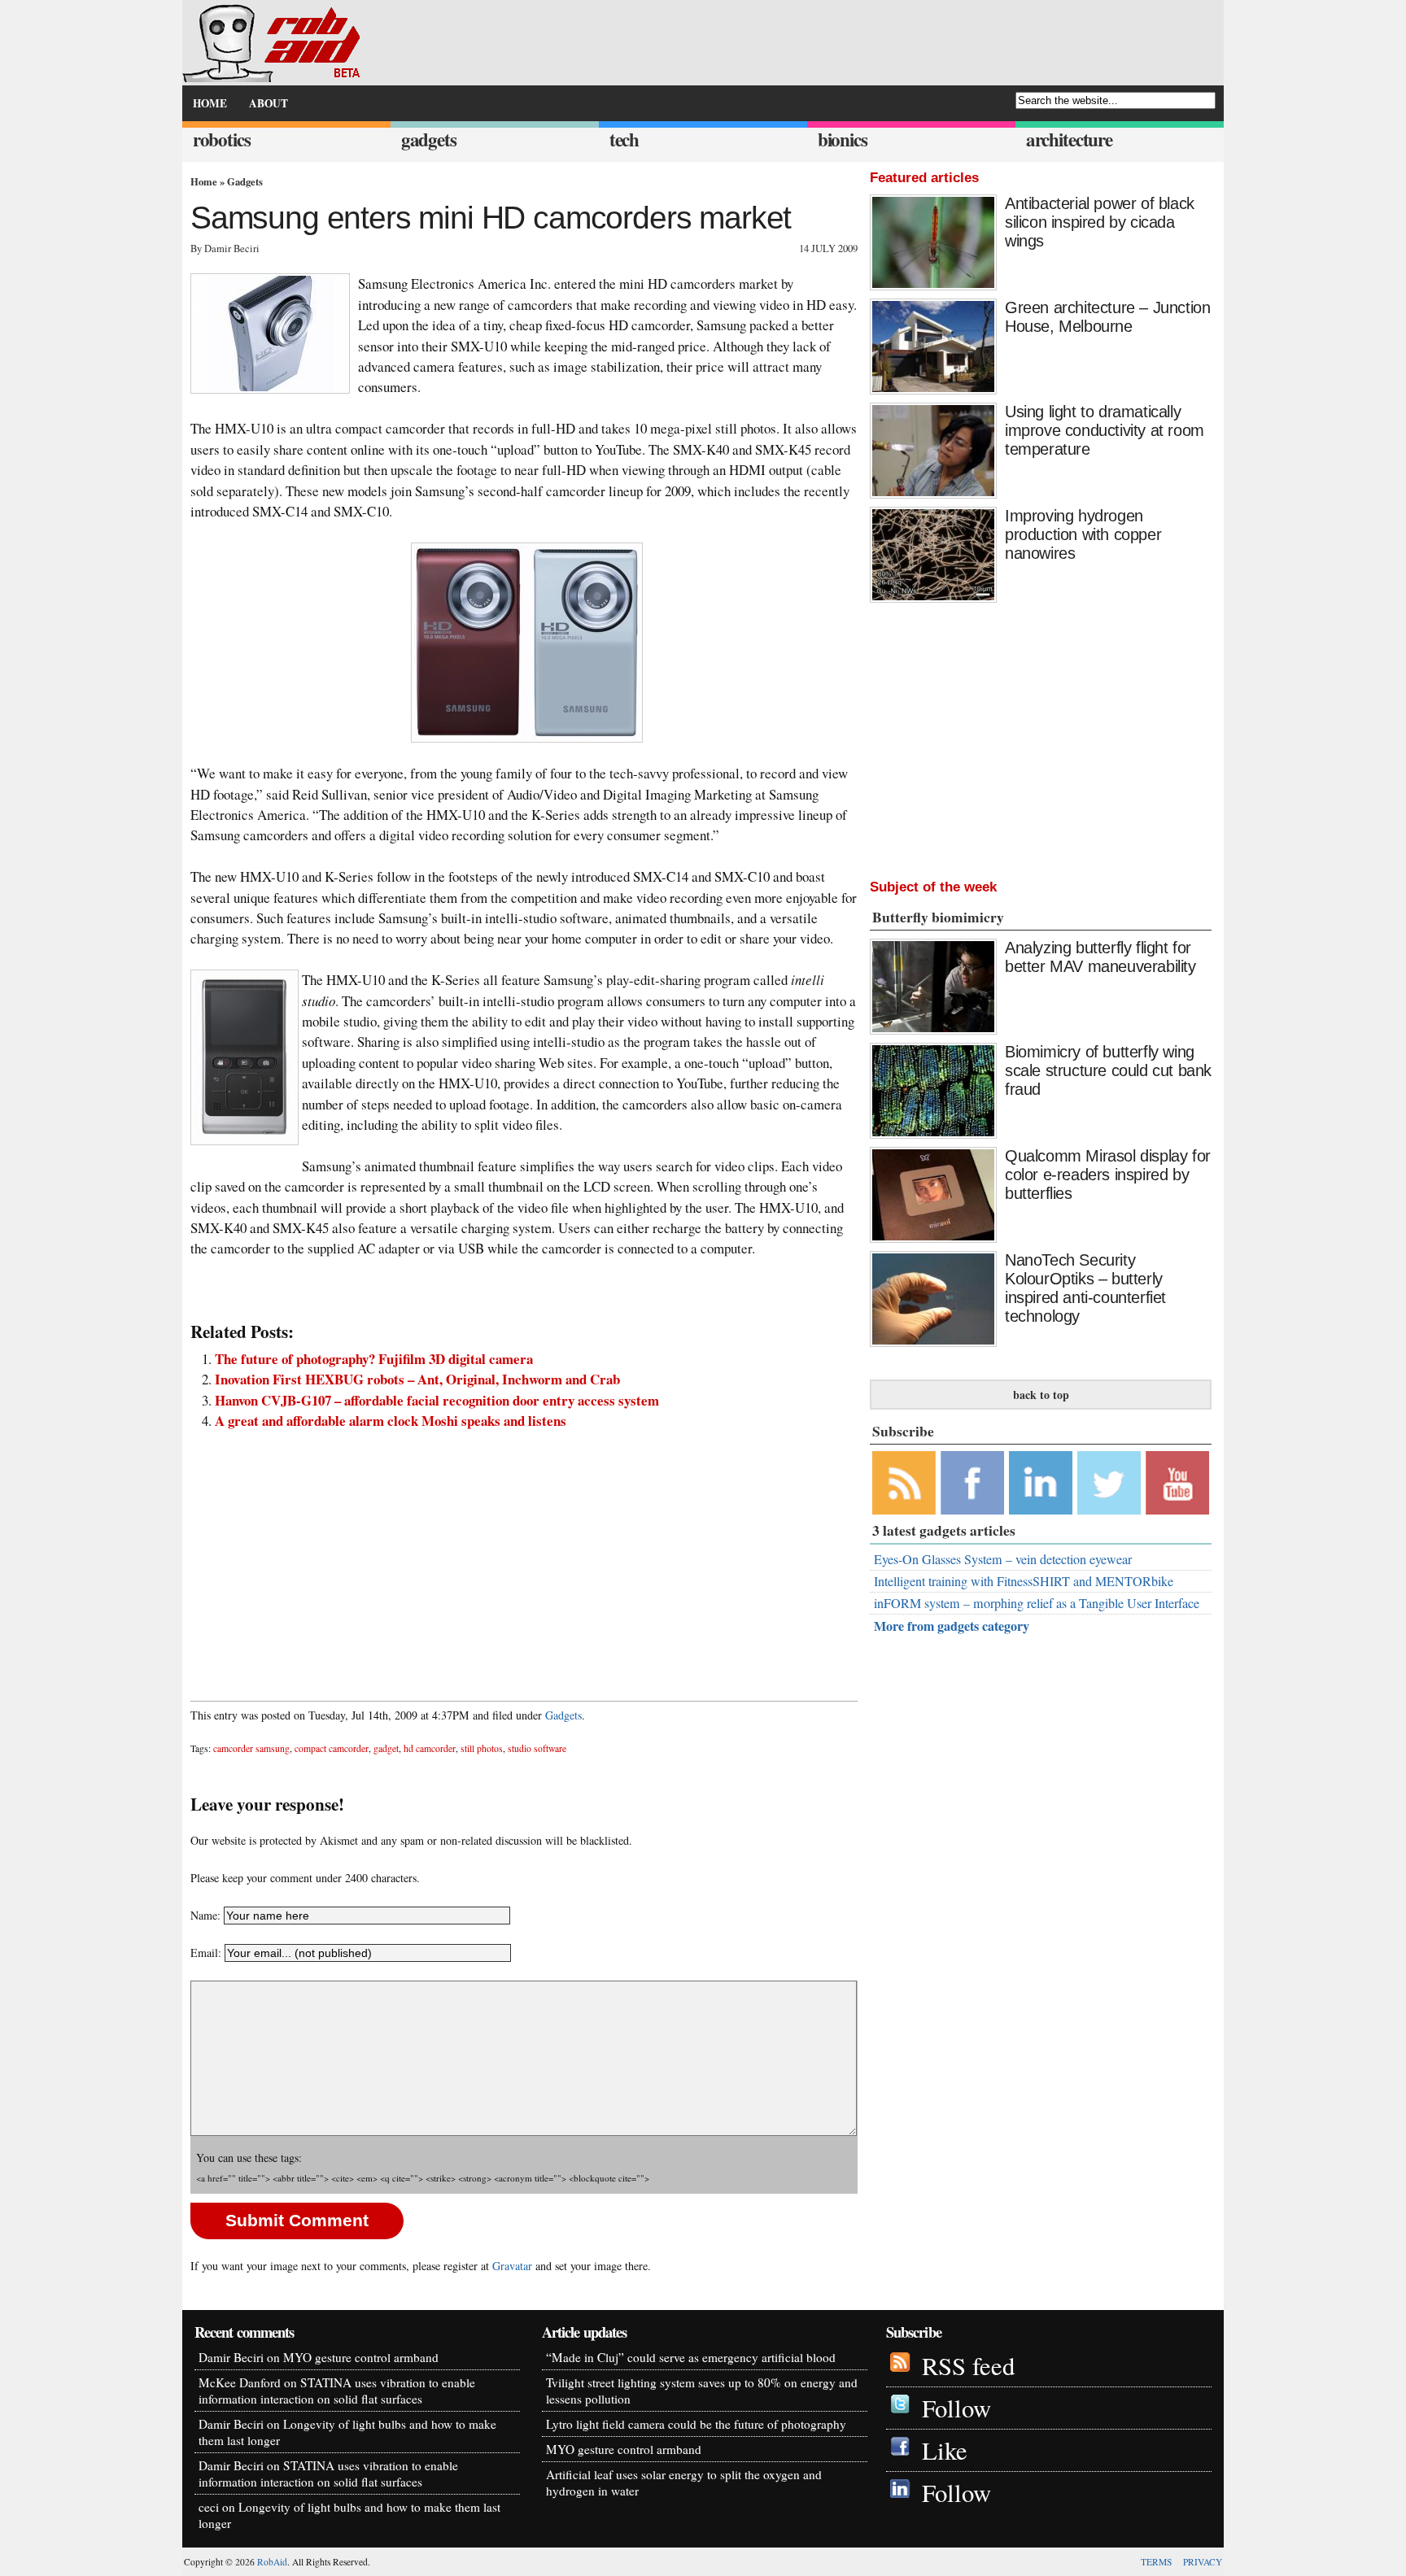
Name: (205, 1915)
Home (204, 181)
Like (945, 2450)
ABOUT (269, 103)
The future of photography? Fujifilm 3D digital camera (374, 1359)
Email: (207, 1953)
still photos (482, 1748)
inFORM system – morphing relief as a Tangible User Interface (1037, 1603)
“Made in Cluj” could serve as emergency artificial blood (691, 2357)
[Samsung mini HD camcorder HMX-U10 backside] (242, 1057)
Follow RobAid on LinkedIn (1041, 1483)
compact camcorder (332, 1748)
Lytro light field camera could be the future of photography (696, 2424)
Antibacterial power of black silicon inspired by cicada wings (1100, 222)
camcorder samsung (251, 1748)
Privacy (1203, 2562)
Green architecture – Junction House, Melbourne (1107, 317)
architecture (1069, 139)
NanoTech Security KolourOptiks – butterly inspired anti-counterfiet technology (1085, 1288)
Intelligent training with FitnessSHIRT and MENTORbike (1024, 1581)
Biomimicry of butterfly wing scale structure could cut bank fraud (1108, 1070)
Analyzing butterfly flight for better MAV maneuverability (1100, 957)
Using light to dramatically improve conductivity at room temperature (1105, 430)
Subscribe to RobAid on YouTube (1177, 1483)
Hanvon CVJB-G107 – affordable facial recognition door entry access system (437, 1400)
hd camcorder (430, 1748)
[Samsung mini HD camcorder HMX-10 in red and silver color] (524, 643)
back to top (1041, 1395)
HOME (210, 103)
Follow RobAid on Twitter (1109, 1483)
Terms (1156, 2562)
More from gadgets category (952, 1626)
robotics (222, 139)
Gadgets (245, 181)
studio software (537, 1748)
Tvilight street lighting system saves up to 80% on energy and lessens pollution (702, 2391)
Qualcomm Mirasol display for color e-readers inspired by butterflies (1108, 1175)
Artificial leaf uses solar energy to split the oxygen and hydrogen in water (684, 2482)
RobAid (272, 2562)
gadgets (429, 139)
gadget (386, 1748)
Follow (956, 2408)
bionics (843, 139)
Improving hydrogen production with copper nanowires (1083, 534)
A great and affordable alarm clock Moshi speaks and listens (391, 1421)
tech (624, 139)
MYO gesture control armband (361, 2357)
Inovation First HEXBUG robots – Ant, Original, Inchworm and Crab (417, 1379)
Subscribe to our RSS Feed (904, 1483)
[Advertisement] (524, 1557)
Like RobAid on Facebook (972, 1483)
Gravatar (512, 2266)
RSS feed (968, 2366)
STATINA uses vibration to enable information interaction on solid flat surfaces (337, 2391)
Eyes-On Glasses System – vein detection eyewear (1003, 1559)
